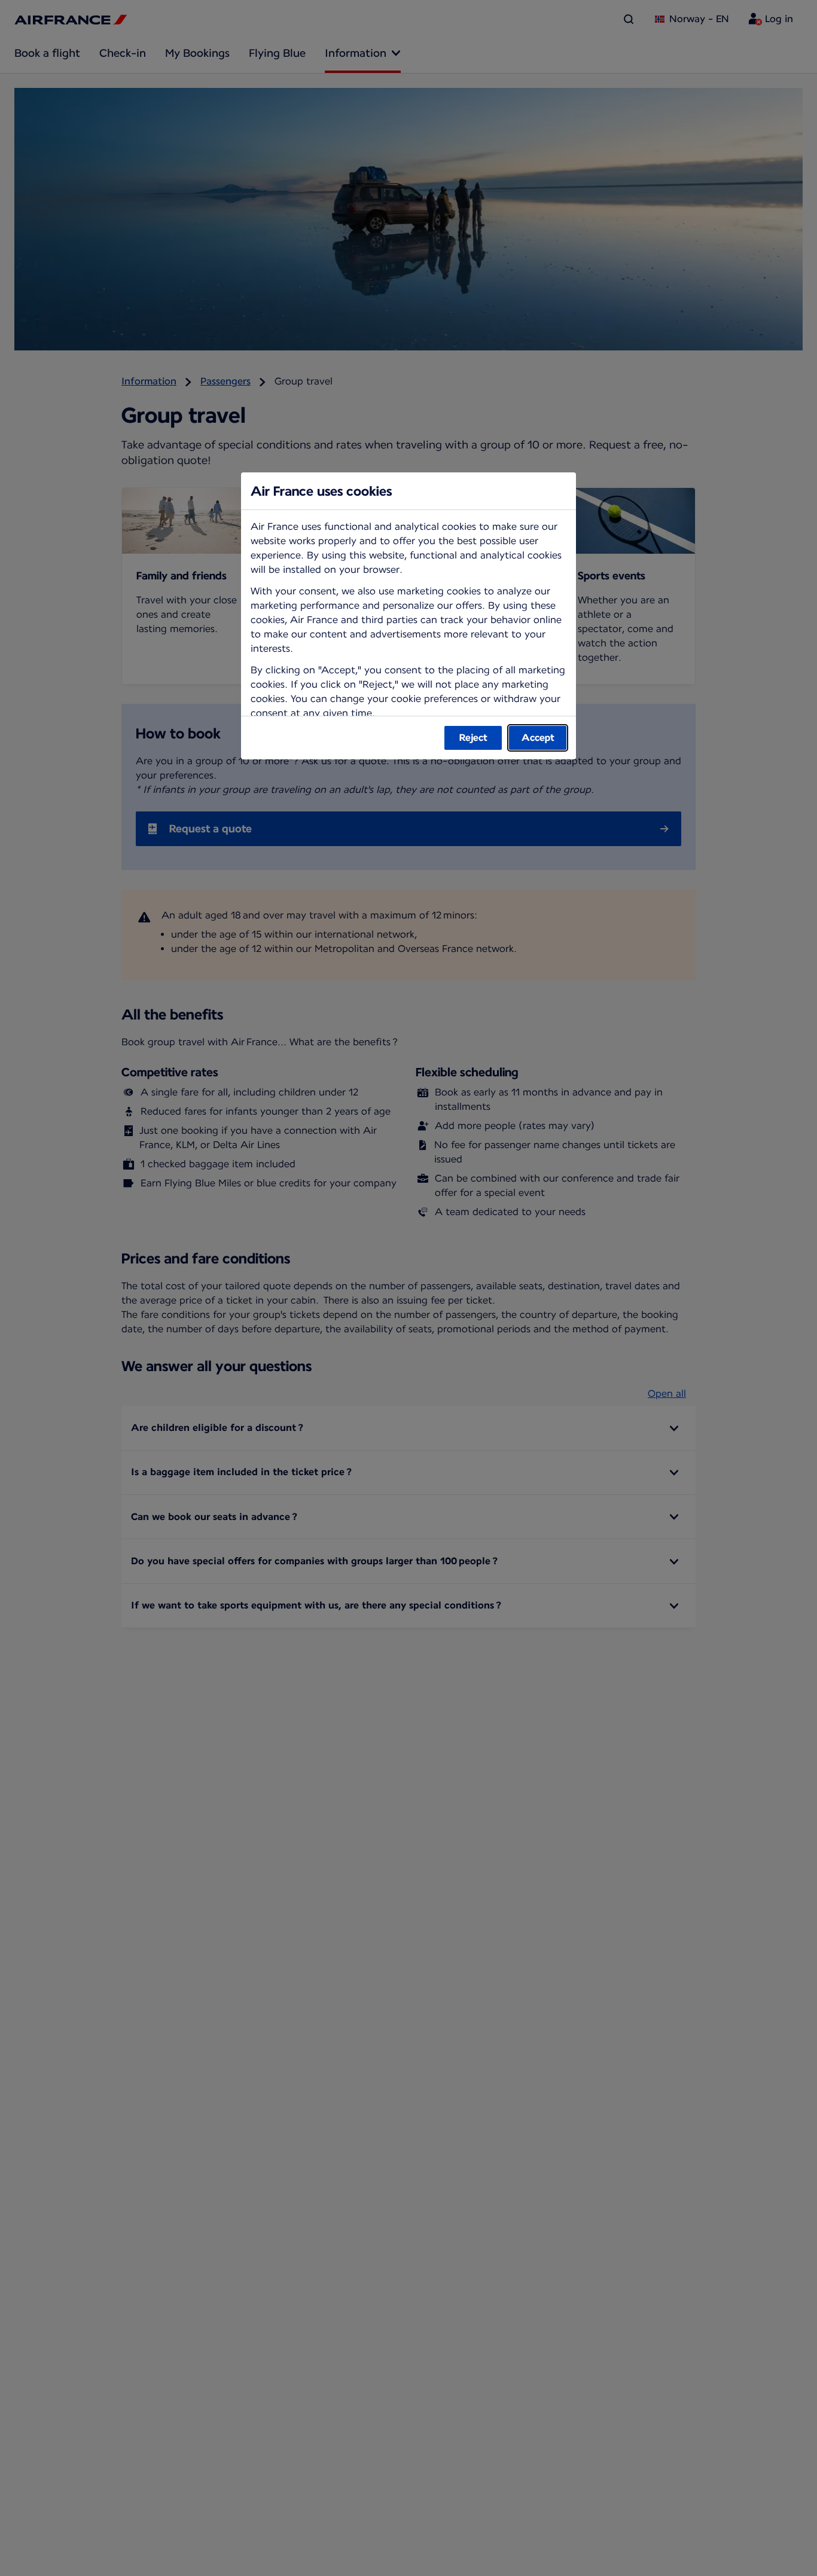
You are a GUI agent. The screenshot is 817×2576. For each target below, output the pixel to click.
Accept (538, 738)
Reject (473, 738)
